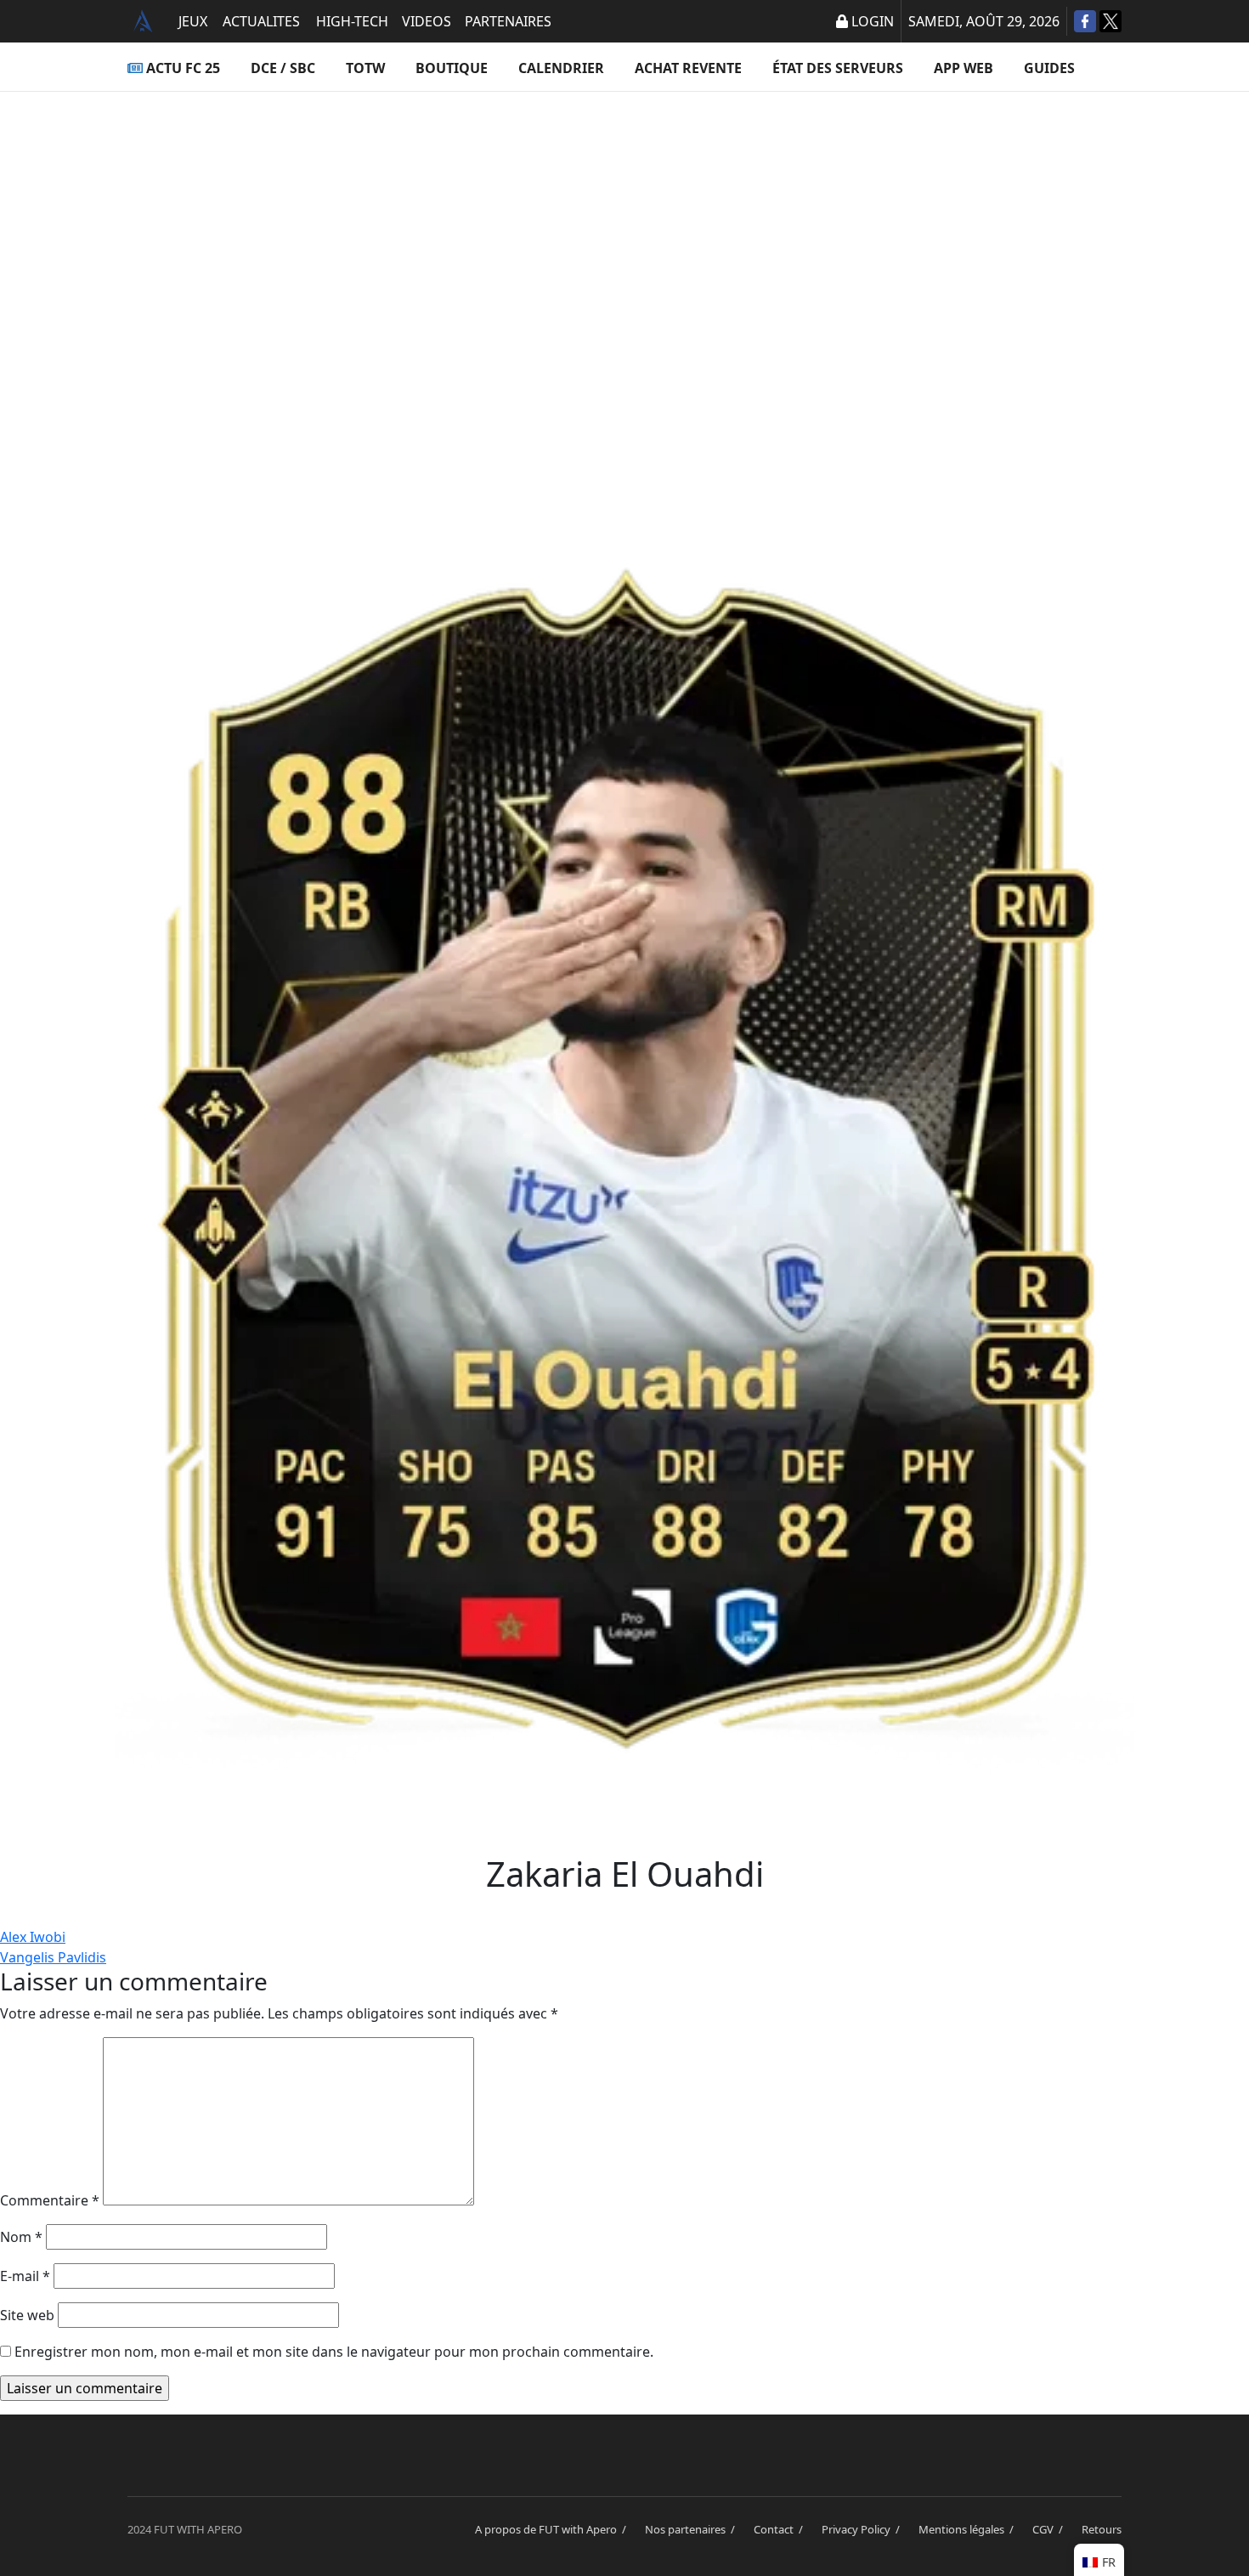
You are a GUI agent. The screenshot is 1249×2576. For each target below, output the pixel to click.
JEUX (193, 21)
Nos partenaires (692, 2529)
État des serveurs (838, 68)
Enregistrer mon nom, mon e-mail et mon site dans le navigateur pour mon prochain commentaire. (334, 2352)
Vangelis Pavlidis (53, 1957)
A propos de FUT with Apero (553, 2529)
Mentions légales (969, 2529)
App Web (964, 68)
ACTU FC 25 (183, 68)
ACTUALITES (261, 21)
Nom (21, 2237)
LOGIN (873, 21)
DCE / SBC (283, 68)
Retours (1102, 2529)
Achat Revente (688, 68)
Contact (781, 2529)
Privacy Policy (863, 2529)
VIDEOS (427, 21)
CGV (1050, 2529)
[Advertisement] (624, 260)
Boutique (452, 68)
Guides (1049, 68)
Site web (27, 2315)
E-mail (25, 2276)
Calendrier (561, 68)
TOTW (365, 68)
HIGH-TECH (352, 21)
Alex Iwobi (33, 1937)
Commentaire (50, 2200)
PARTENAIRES (508, 21)
